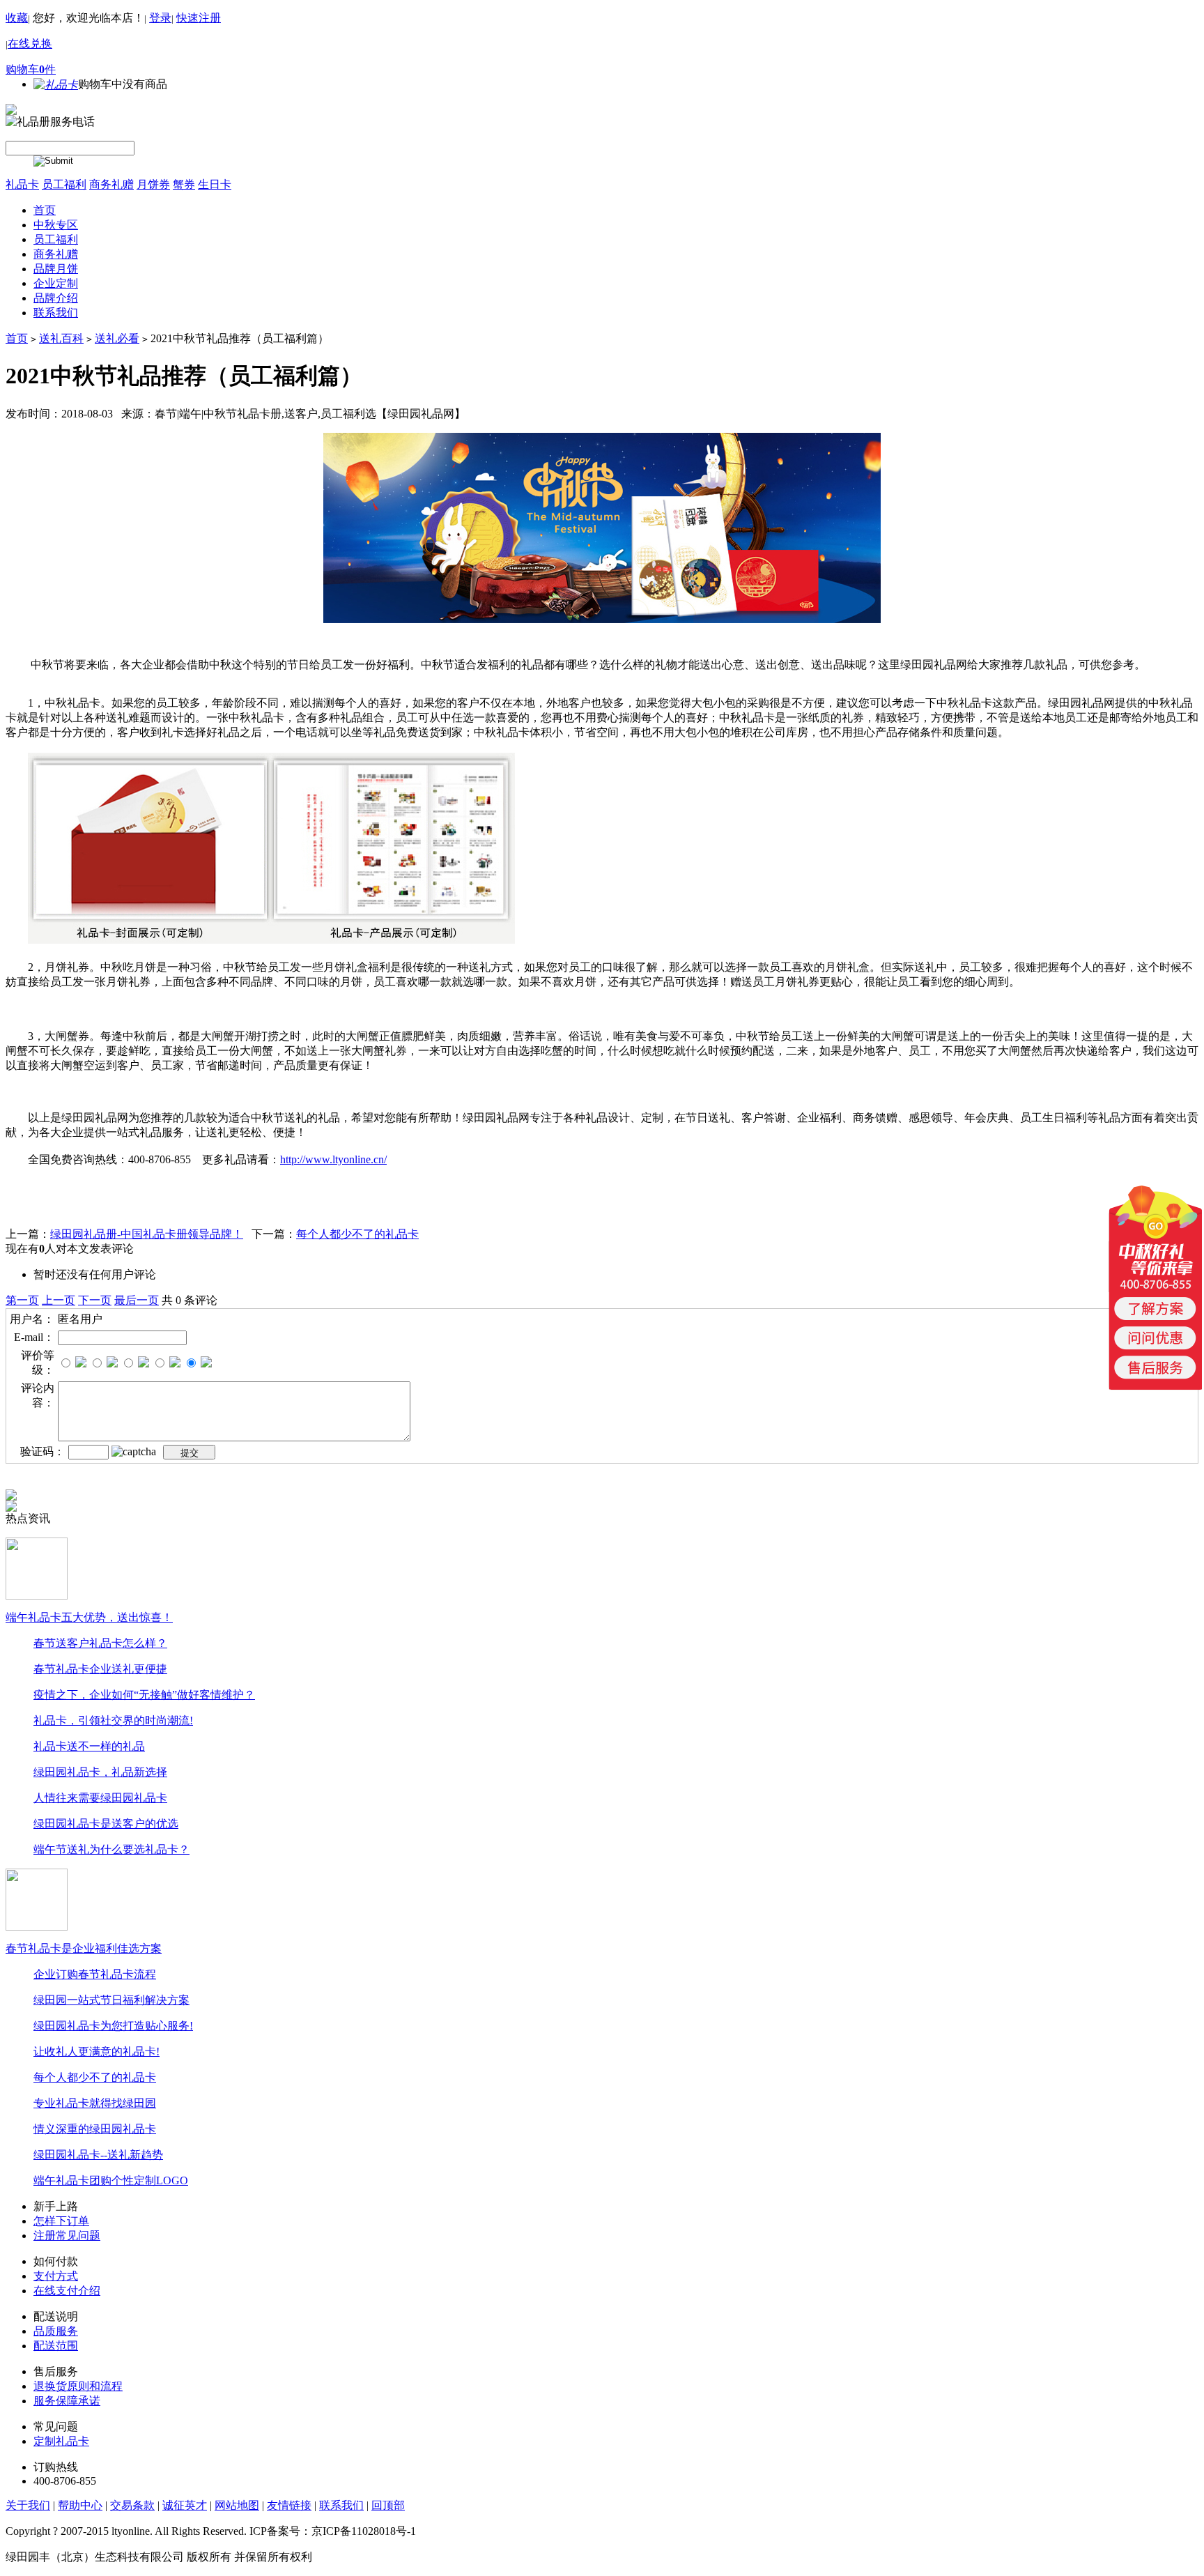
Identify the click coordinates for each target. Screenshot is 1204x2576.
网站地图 (237, 2505)
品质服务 (56, 2331)
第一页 (22, 1300)
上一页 (59, 1300)
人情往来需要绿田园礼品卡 (100, 1798)
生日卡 (215, 184)
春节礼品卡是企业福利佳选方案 (84, 1948)
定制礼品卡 (61, 2441)
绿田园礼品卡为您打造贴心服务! (113, 2026)
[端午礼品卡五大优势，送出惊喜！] (37, 1567)
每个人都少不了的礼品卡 (357, 1234)
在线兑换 (30, 44)
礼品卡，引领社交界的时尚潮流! (113, 1720)
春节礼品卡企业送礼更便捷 (100, 1669)
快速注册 (199, 18)
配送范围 (56, 2346)
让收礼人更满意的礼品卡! (97, 2052)
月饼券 (153, 184)
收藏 (17, 18)
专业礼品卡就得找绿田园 (95, 2103)
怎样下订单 (61, 2221)
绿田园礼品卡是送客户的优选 (106, 1824)
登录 (160, 18)
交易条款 (132, 2505)
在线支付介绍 (67, 2291)
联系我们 (341, 2505)
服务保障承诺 (67, 2401)
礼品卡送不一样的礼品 (89, 1746)
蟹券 (184, 184)
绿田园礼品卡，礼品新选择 (100, 1772)
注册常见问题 (67, 2236)
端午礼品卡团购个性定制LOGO (111, 2180)
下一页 (95, 1300)
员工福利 (64, 184)
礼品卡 (22, 184)
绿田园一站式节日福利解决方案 (111, 2000)
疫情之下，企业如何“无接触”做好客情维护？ (144, 1695)
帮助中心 (80, 2505)
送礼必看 (117, 338)
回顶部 (388, 2505)
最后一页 (137, 1300)
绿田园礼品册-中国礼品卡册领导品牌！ (147, 1234)
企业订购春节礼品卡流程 (95, 1974)
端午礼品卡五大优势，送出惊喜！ (89, 1617)
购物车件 (31, 69)
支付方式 (56, 2276)
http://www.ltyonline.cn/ (333, 1159)
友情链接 (289, 2505)
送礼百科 (61, 338)
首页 (17, 338)
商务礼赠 (111, 184)
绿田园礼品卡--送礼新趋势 (98, 2155)
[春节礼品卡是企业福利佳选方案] (37, 1898)
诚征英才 (185, 2505)
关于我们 (28, 2505)
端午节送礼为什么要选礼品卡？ (111, 1849)
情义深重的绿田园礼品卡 (95, 2129)
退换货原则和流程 (78, 2386)
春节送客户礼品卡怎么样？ (100, 1643)
